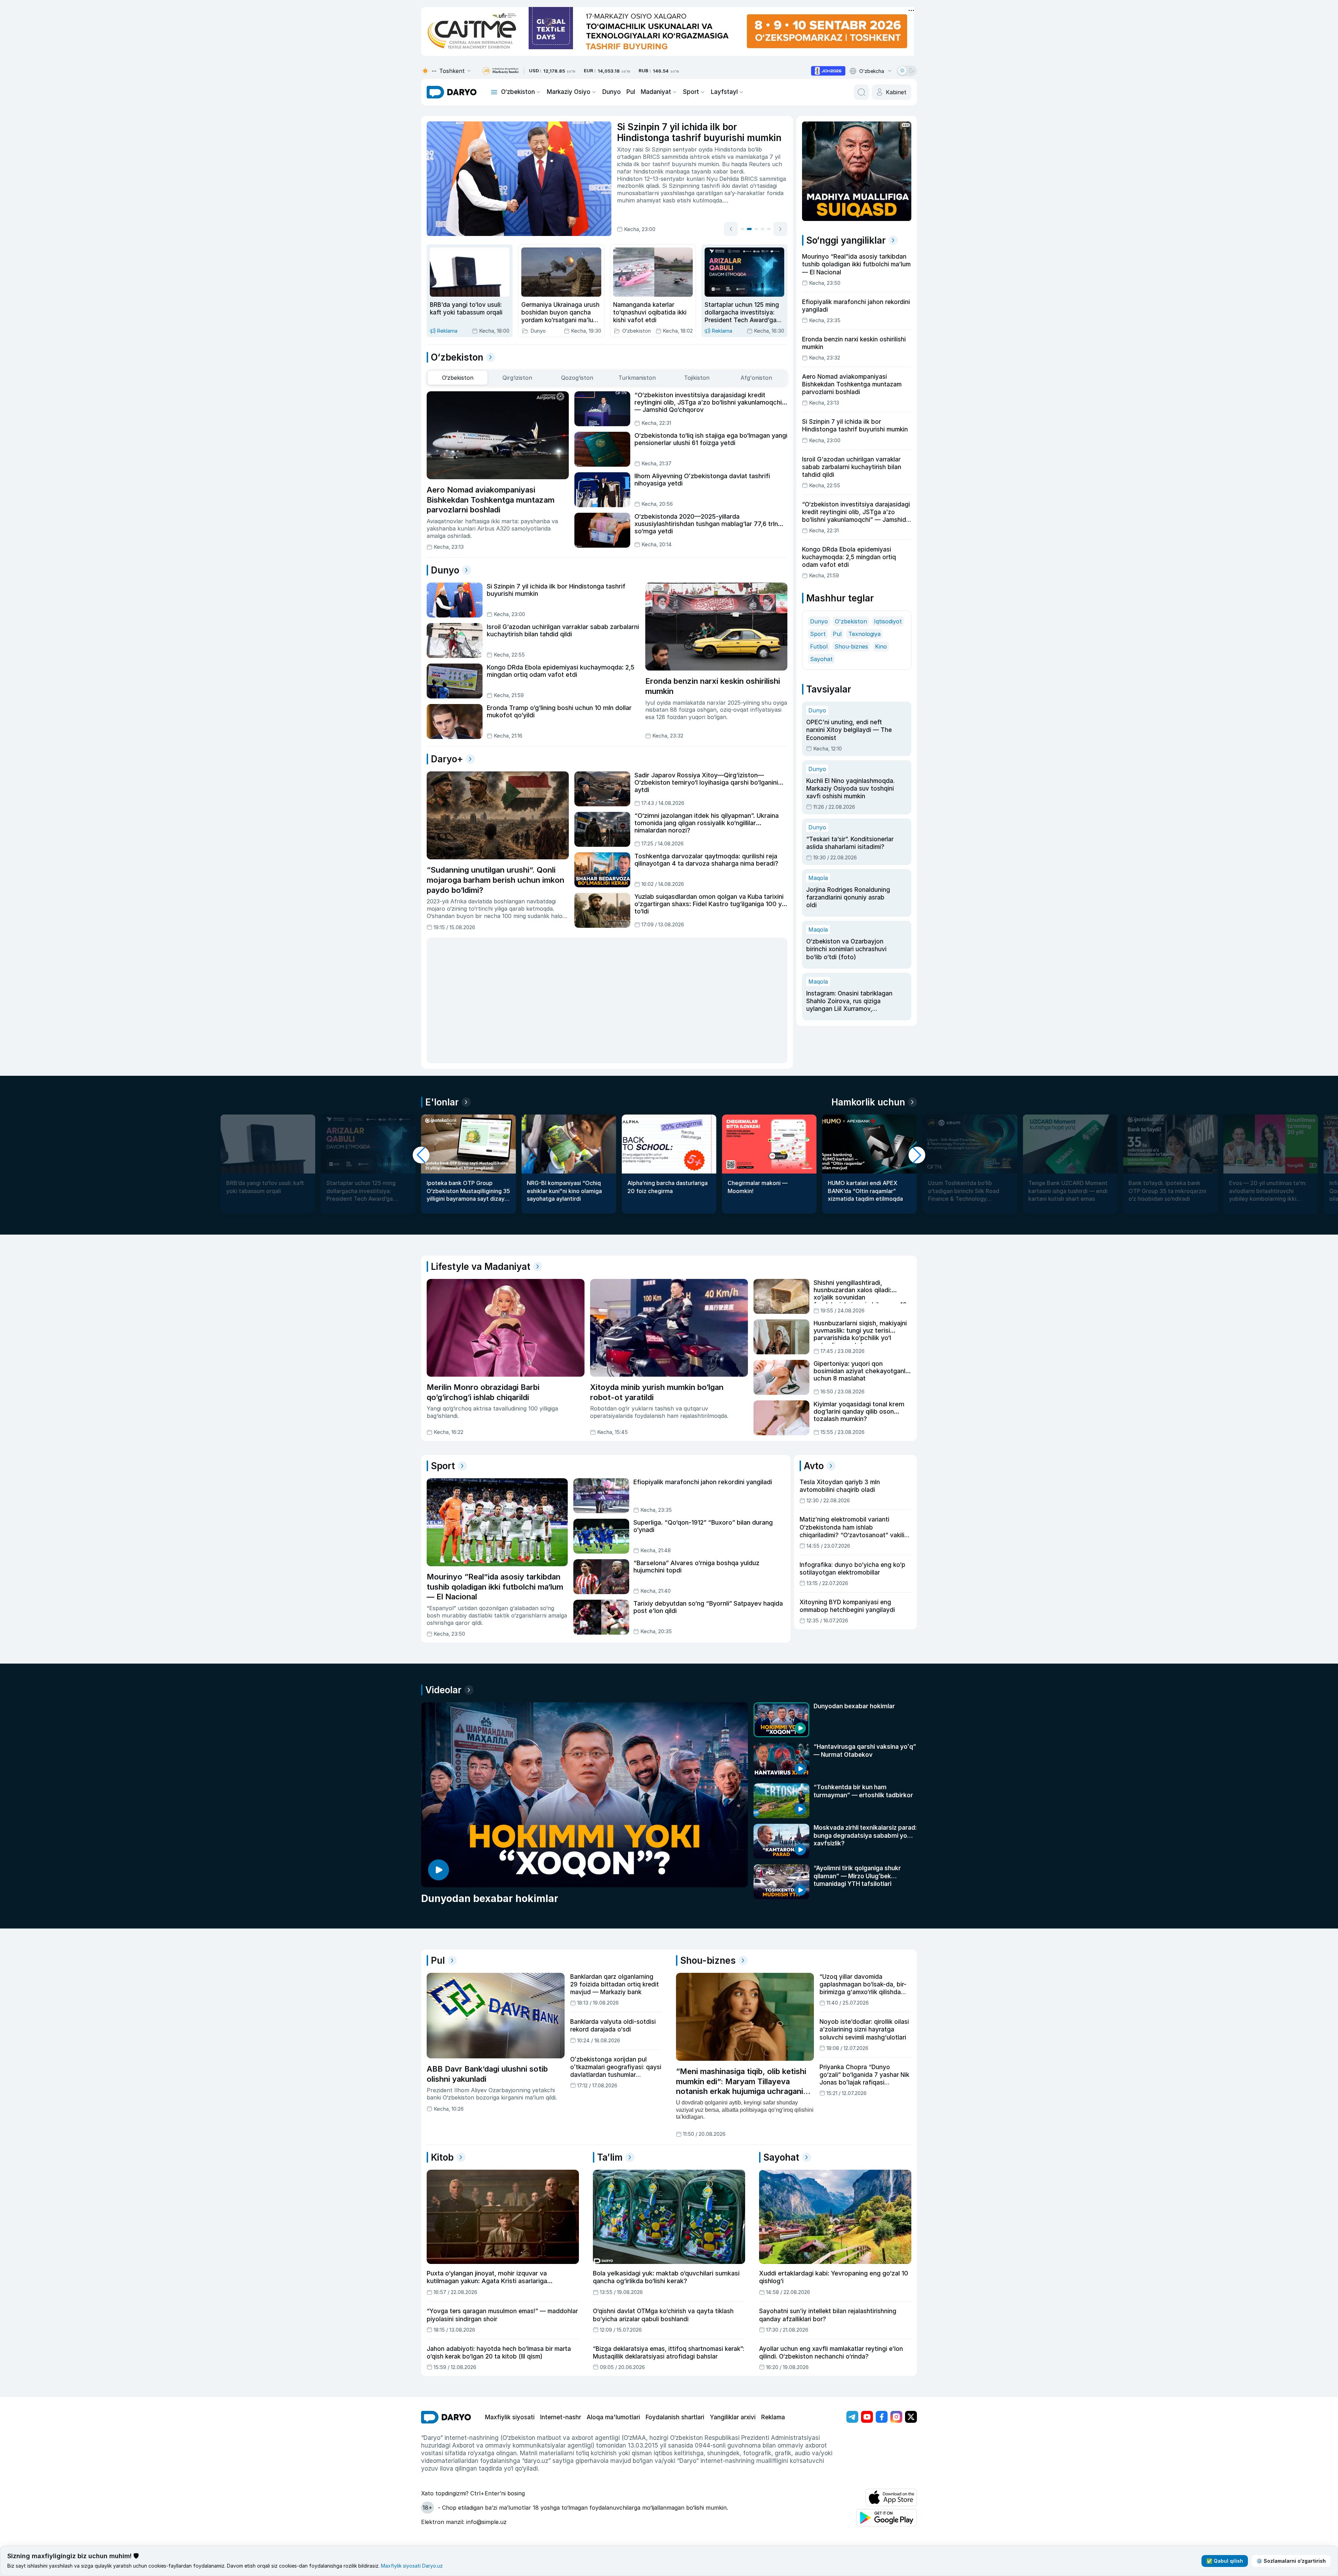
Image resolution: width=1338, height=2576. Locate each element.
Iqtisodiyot (888, 595)
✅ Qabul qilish (1225, 2561)
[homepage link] (452, 92)
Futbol (819, 620)
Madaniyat (656, 92)
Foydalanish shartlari (675, 2348)
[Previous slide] (731, 229)
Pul (631, 92)
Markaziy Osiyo (569, 92)
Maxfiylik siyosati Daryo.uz (412, 2566)
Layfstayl (724, 92)
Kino (881, 620)
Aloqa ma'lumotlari (613, 2348)
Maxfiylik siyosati (510, 2348)
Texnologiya (865, 608)
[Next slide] (780, 229)
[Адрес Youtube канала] (867, 2348)
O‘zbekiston (518, 92)
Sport (691, 92)
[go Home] (446, 2348)
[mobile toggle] (494, 92)
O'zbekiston (851, 595)
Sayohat (821, 633)
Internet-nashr (561, 2348)
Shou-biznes (851, 620)
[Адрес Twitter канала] (911, 2348)
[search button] (861, 92)
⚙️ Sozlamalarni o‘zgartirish (1291, 2561)
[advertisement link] (828, 71)
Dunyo (612, 92)
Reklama (773, 2348)
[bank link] (500, 71)
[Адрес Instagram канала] (896, 2348)
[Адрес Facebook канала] (882, 2348)
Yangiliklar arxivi (733, 2348)
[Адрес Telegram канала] (852, 2348)
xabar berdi (728, 171)
